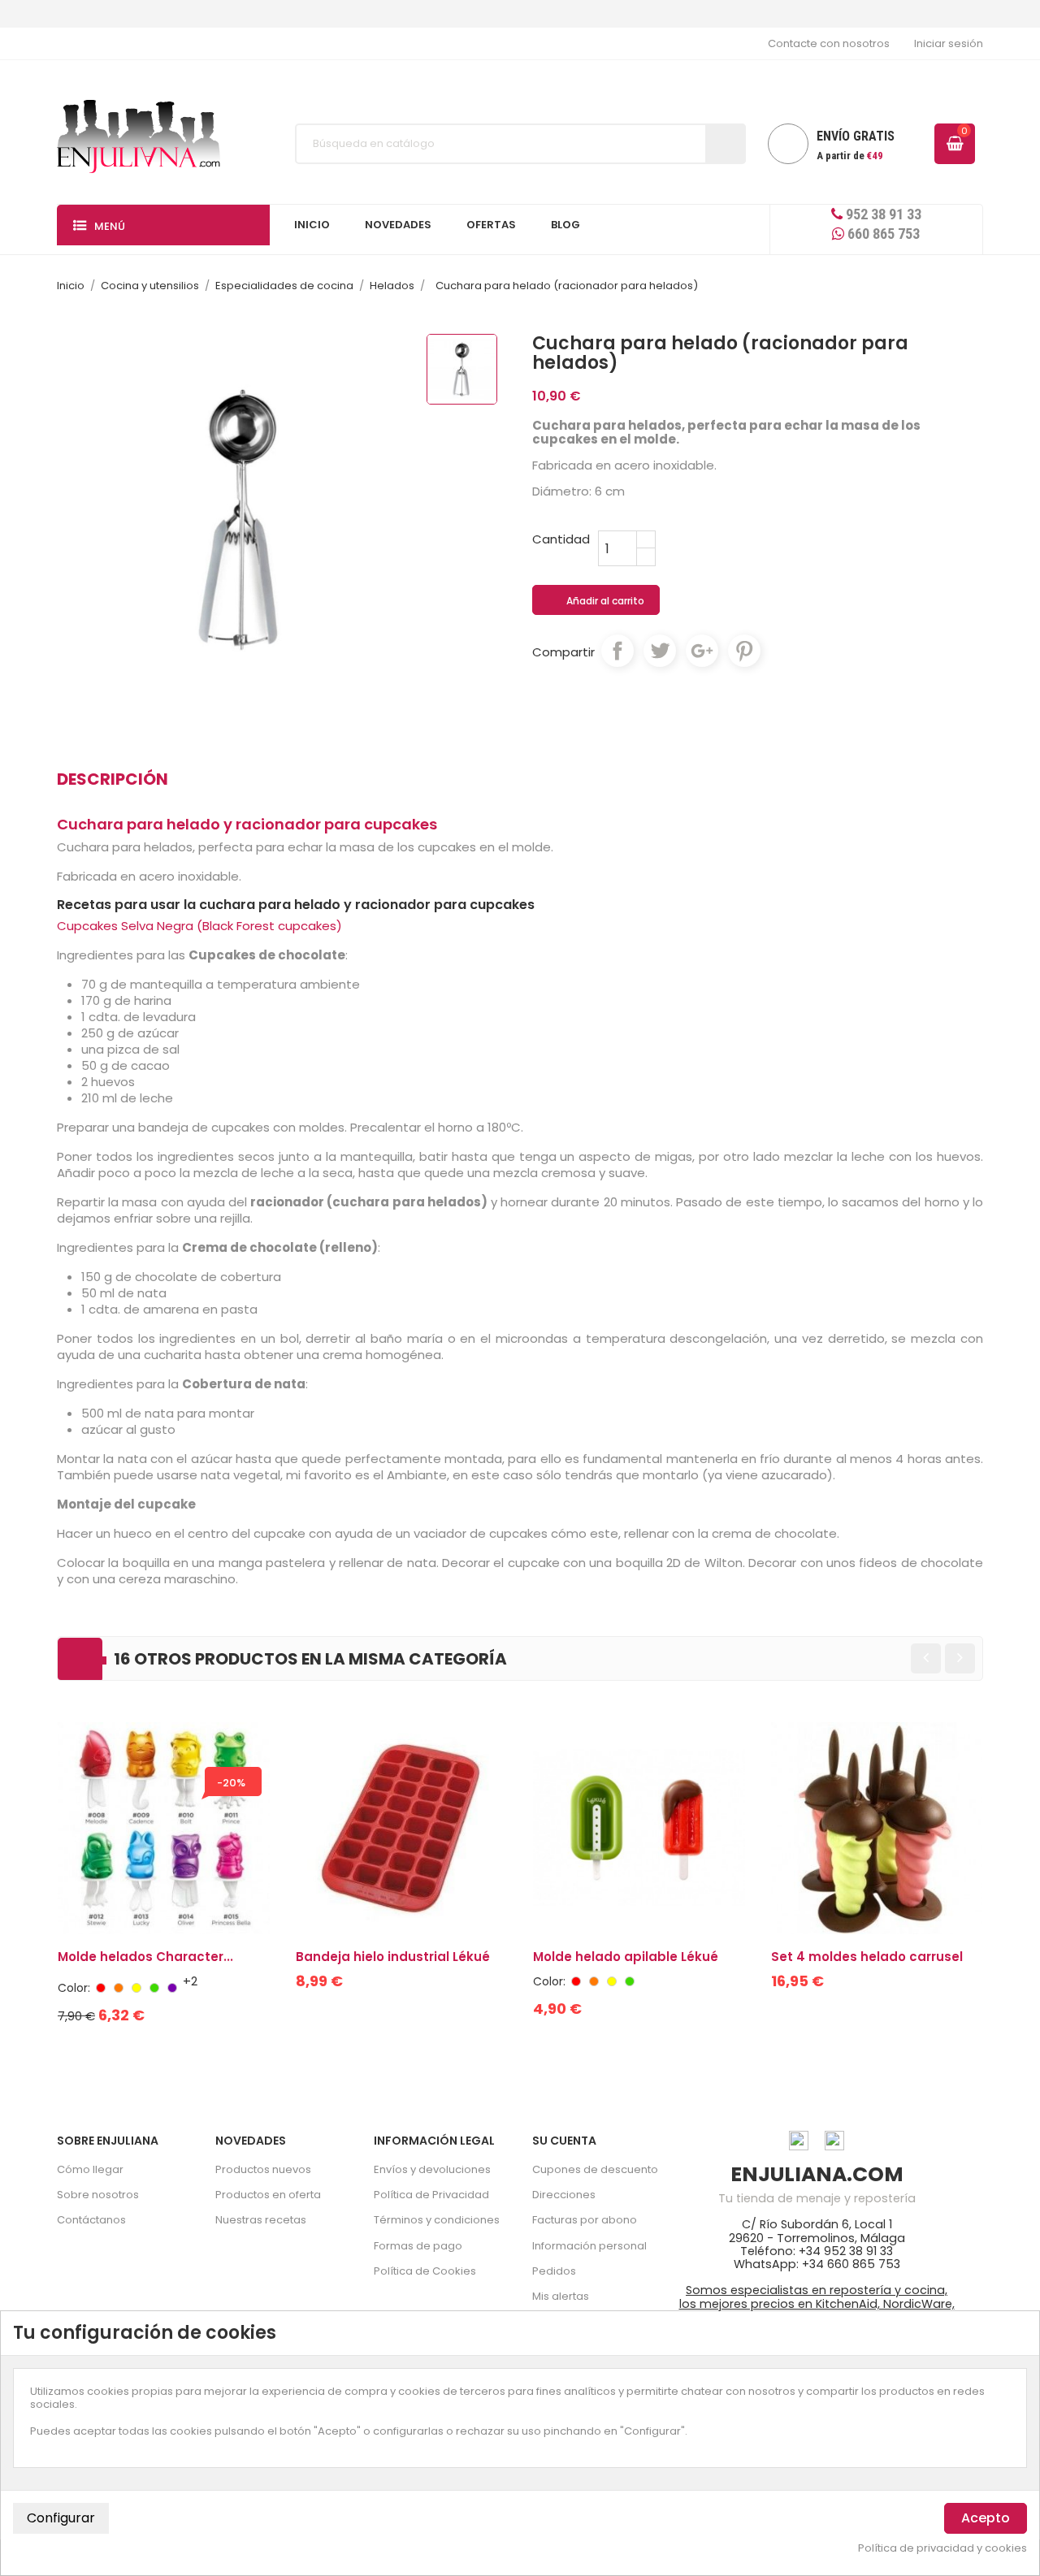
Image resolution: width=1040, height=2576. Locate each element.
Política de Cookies (425, 2271)
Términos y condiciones (437, 2220)
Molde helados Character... (145, 1957)
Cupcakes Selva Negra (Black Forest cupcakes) (199, 926)
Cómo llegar (90, 2169)
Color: (74, 1988)
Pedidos (554, 2271)
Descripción (113, 779)
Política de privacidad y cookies (942, 2548)
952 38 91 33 (882, 214)
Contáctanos (91, 2220)
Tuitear (660, 651)
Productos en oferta (268, 2195)
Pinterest (744, 651)
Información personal (589, 2246)
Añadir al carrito (597, 601)
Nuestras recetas (261, 2220)
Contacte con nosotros (829, 43)
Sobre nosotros (98, 2195)
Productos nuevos (263, 2169)
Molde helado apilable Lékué (626, 1957)
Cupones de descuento (595, 2169)
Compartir (617, 651)
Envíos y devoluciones (432, 2169)
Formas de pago (418, 2246)
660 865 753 (882, 234)
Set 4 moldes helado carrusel (867, 1957)
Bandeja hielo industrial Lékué (393, 1957)
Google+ (702, 651)
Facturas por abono (585, 2220)
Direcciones (564, 2195)
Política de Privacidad (431, 2195)
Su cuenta (564, 2141)
